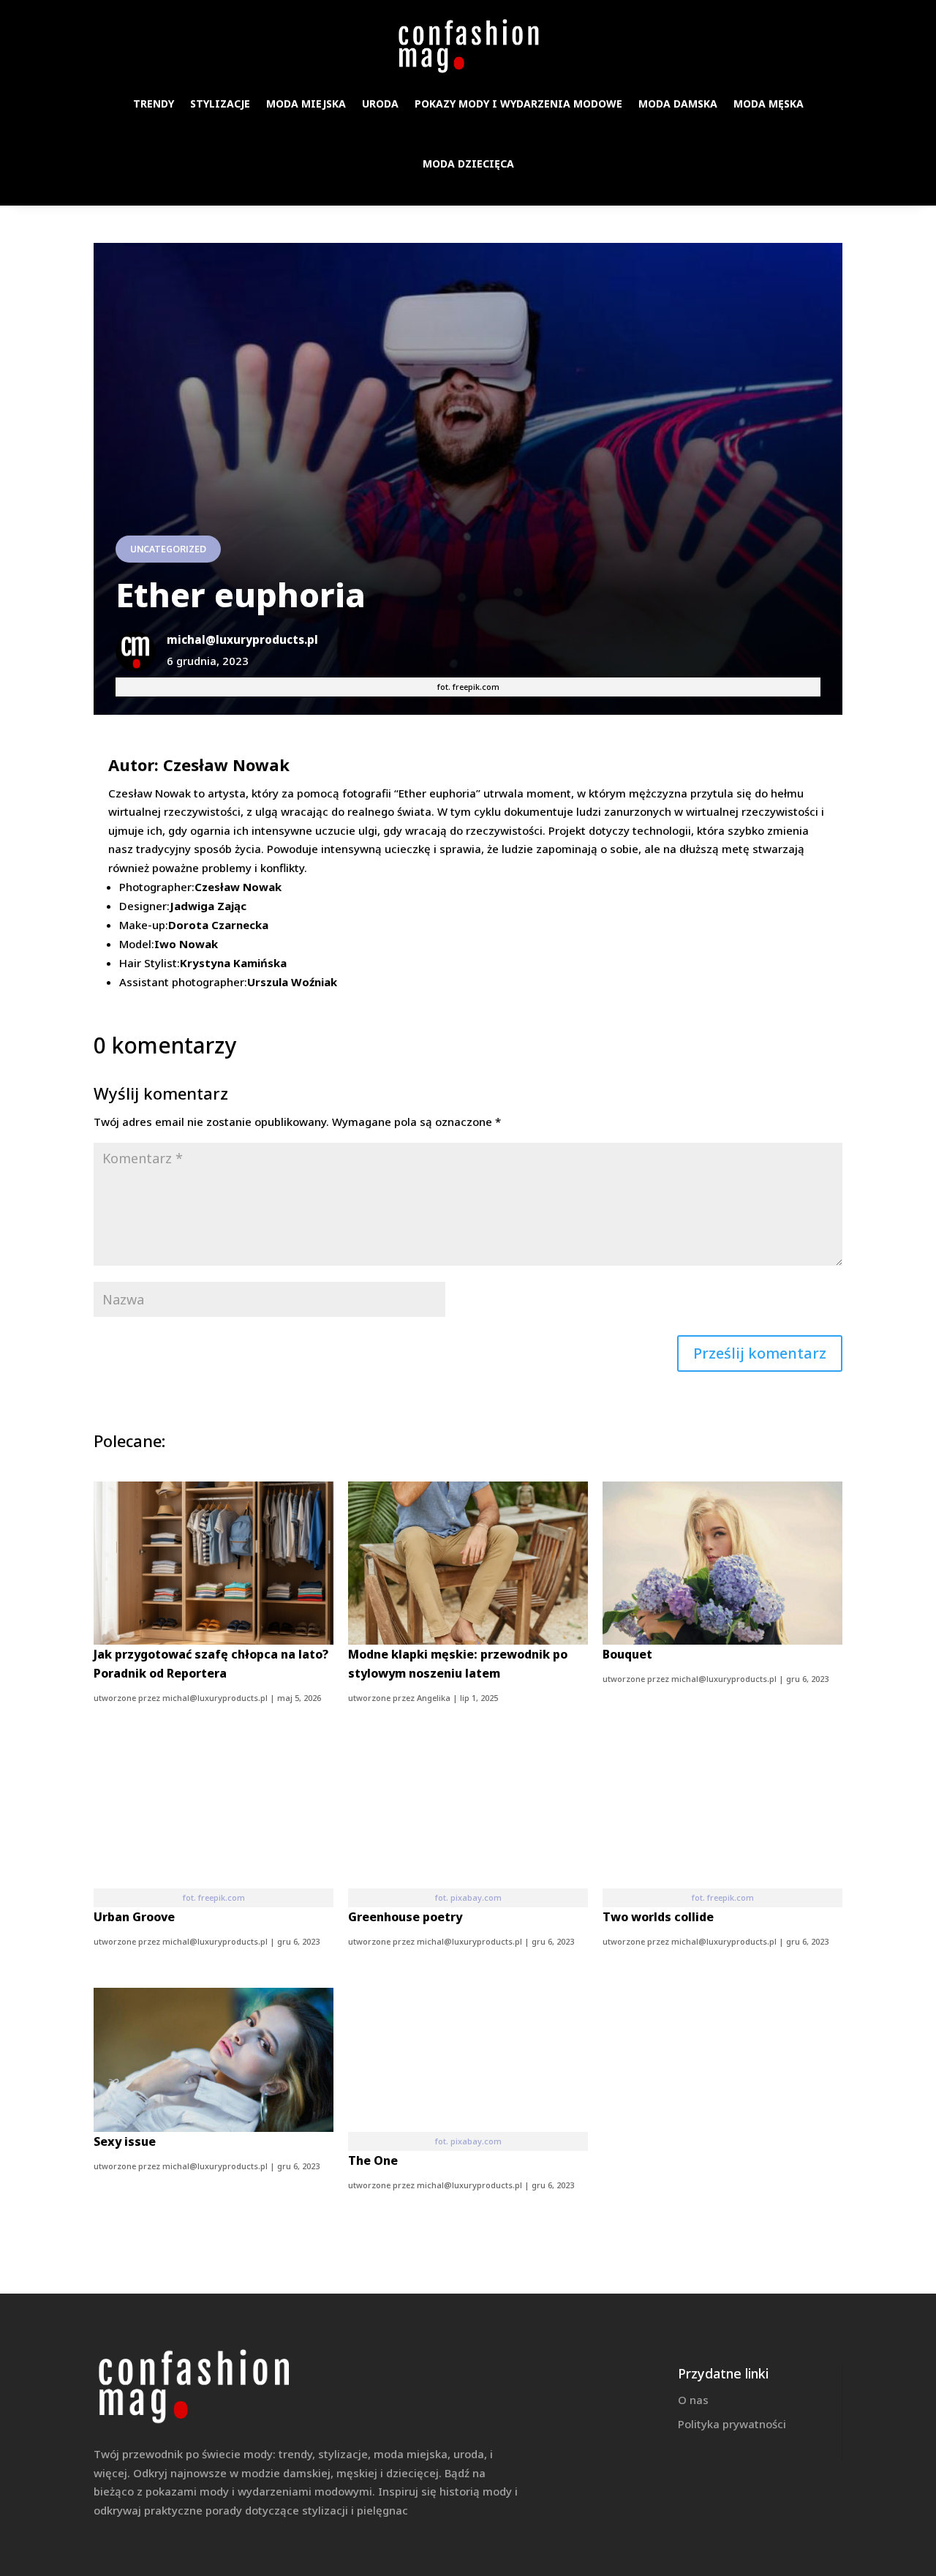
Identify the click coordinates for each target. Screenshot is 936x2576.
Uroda (380, 104)
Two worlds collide (658, 1917)
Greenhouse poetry (405, 1917)
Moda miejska (306, 104)
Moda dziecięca (468, 164)
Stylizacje (220, 104)
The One (373, 2160)
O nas (693, 2400)
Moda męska (769, 104)
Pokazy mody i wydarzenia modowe (518, 104)
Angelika (434, 1698)
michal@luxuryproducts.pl (215, 1698)
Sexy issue (125, 2141)
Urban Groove (134, 1917)
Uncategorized (168, 549)
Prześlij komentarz (760, 1353)
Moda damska (678, 104)
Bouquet (627, 1654)
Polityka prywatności (732, 2424)
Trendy (154, 104)
